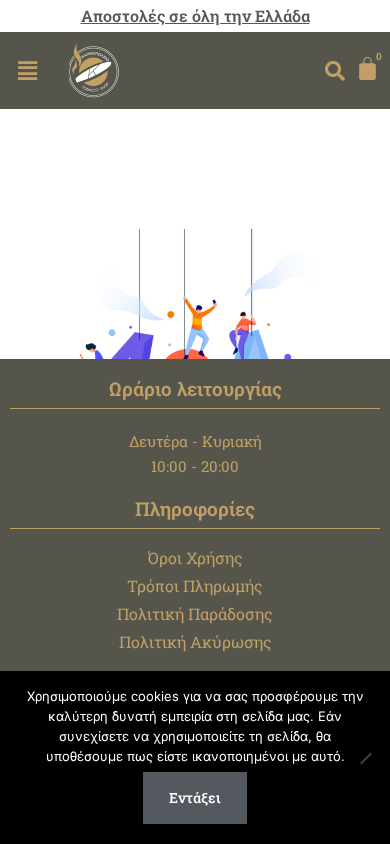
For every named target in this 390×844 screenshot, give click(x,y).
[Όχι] (365, 758)
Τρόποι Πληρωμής (195, 585)
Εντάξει (195, 797)
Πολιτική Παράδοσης (195, 613)
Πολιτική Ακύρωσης (195, 641)
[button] (27, 70)
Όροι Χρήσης (195, 557)
